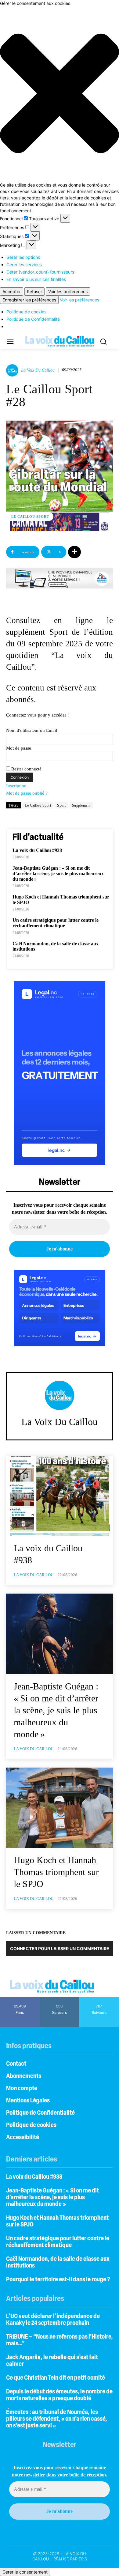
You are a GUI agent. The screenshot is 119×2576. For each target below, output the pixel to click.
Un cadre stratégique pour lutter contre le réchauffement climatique (56, 923)
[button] (60, 94)
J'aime (20, 1999)
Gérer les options (23, 257)
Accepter (12, 291)
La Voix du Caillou (38, 370)
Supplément (81, 805)
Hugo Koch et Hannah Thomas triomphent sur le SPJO (56, 1872)
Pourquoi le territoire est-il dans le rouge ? (58, 2280)
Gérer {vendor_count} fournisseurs (40, 272)
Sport (61, 805)
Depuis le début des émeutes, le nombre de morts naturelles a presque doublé (59, 2395)
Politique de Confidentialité (33, 319)
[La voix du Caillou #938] (60, 1496)
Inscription (16, 786)
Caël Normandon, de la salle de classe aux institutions (56, 946)
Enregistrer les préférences (29, 300)
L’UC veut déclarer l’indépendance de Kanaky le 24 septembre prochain (53, 2320)
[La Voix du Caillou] (13, 370)
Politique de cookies (26, 312)
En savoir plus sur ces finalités (36, 279)
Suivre (60, 1999)
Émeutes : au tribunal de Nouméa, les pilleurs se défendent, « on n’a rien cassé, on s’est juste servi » (57, 2419)
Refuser (34, 291)
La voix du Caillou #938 (37, 850)
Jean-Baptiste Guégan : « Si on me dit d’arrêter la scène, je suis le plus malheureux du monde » (58, 873)
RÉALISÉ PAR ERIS (70, 2559)
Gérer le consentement (25, 2572)
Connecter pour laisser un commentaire (60, 1948)
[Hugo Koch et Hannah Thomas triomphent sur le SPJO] (60, 1808)
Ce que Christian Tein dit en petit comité (56, 2378)
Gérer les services (24, 265)
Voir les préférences (68, 291)
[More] (74, 552)
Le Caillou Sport (30, 516)
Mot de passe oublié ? (27, 793)
